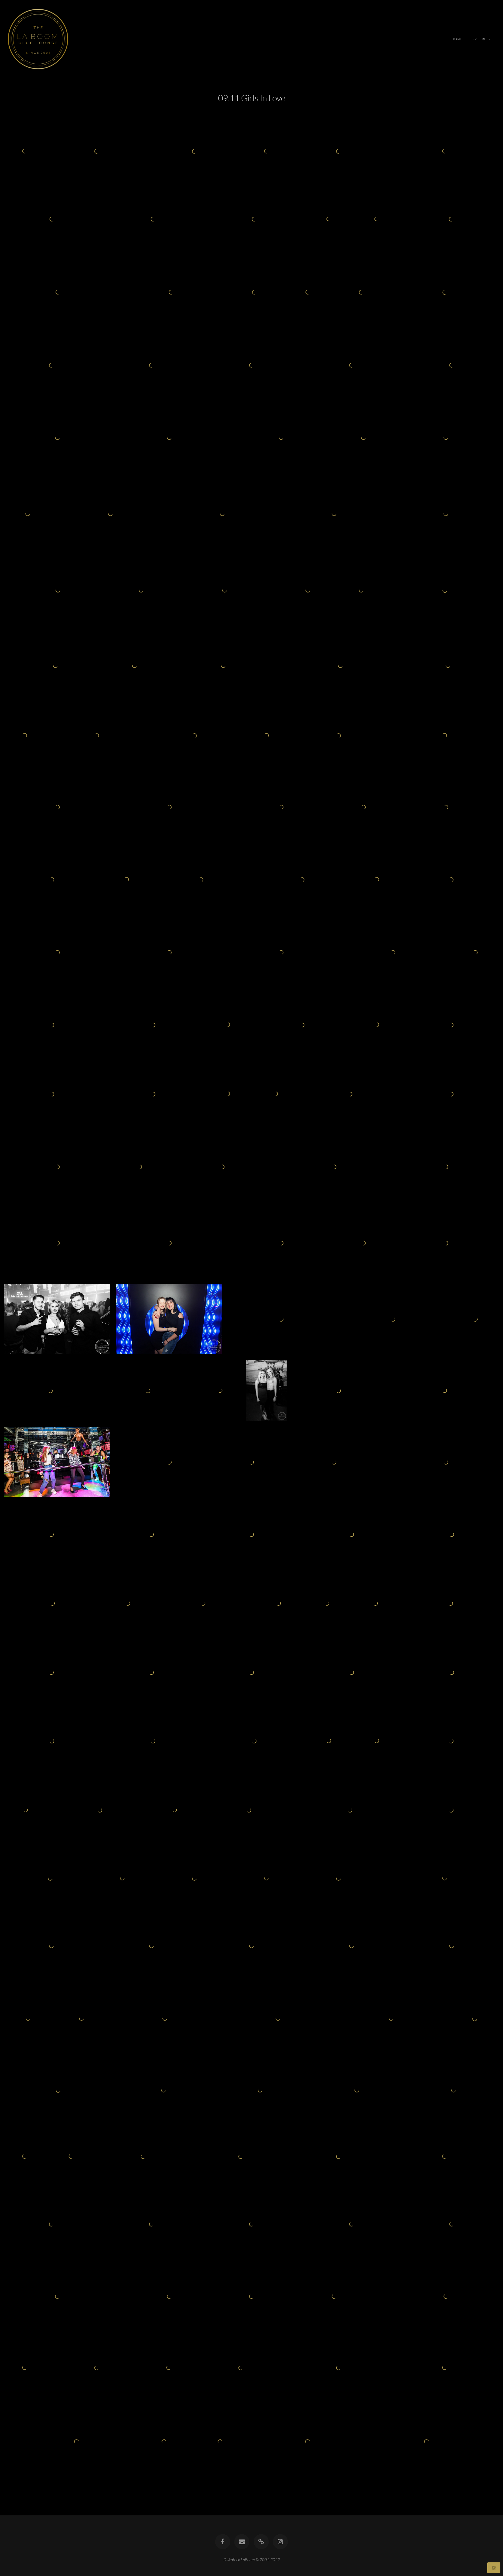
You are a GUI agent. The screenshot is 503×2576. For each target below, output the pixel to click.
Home (457, 39)
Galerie (480, 39)
